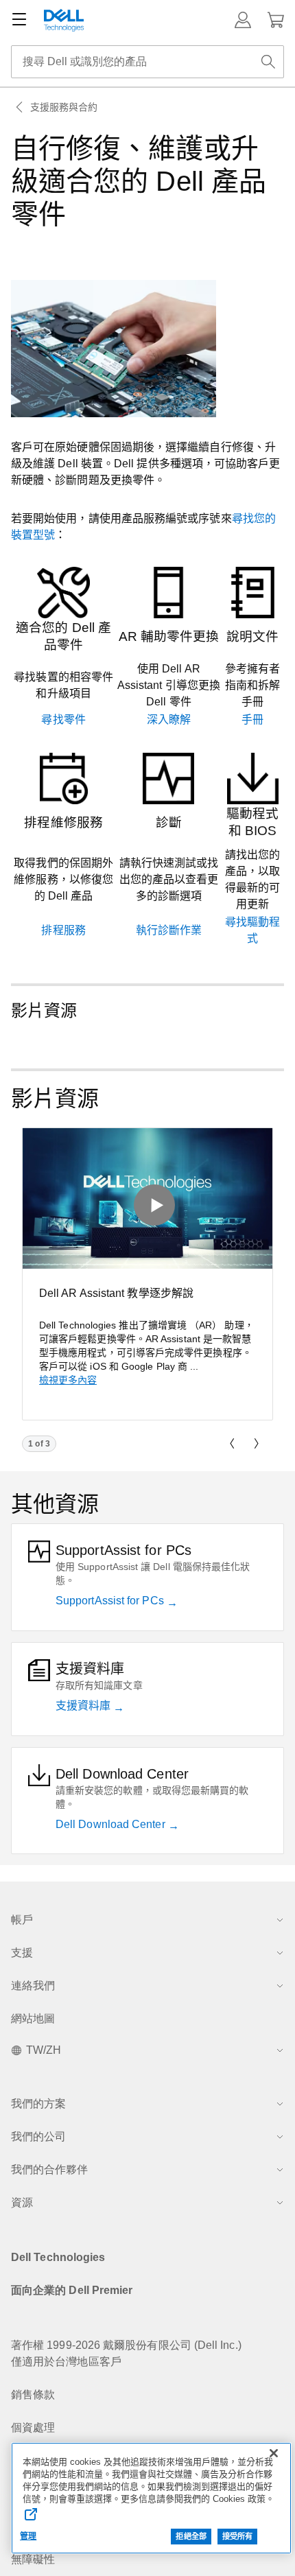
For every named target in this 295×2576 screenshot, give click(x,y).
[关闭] (274, 2453)
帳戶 (22, 1920)
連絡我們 (33, 1986)
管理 (28, 2536)
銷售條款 (33, 2394)
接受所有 (237, 2536)
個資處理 (33, 2427)
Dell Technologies (58, 2257)
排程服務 (63, 930)
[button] (243, 20)
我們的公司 (38, 2136)
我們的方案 (38, 2104)
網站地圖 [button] (33, 2018)
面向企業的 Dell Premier (72, 2290)
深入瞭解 (169, 719)
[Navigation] (19, 20)
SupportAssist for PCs (111, 1601)
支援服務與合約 (64, 107)
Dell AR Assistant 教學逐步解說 (116, 1293)
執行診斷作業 (169, 930)
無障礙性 (33, 2559)
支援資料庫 (84, 1706)
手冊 (252, 719)
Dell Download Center (112, 1824)
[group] (147, 1274)
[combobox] (147, 62)
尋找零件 (63, 719)
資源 (22, 2202)
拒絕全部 (191, 2536)
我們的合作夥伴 (49, 2169)
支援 (22, 1953)
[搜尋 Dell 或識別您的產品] (268, 62)
